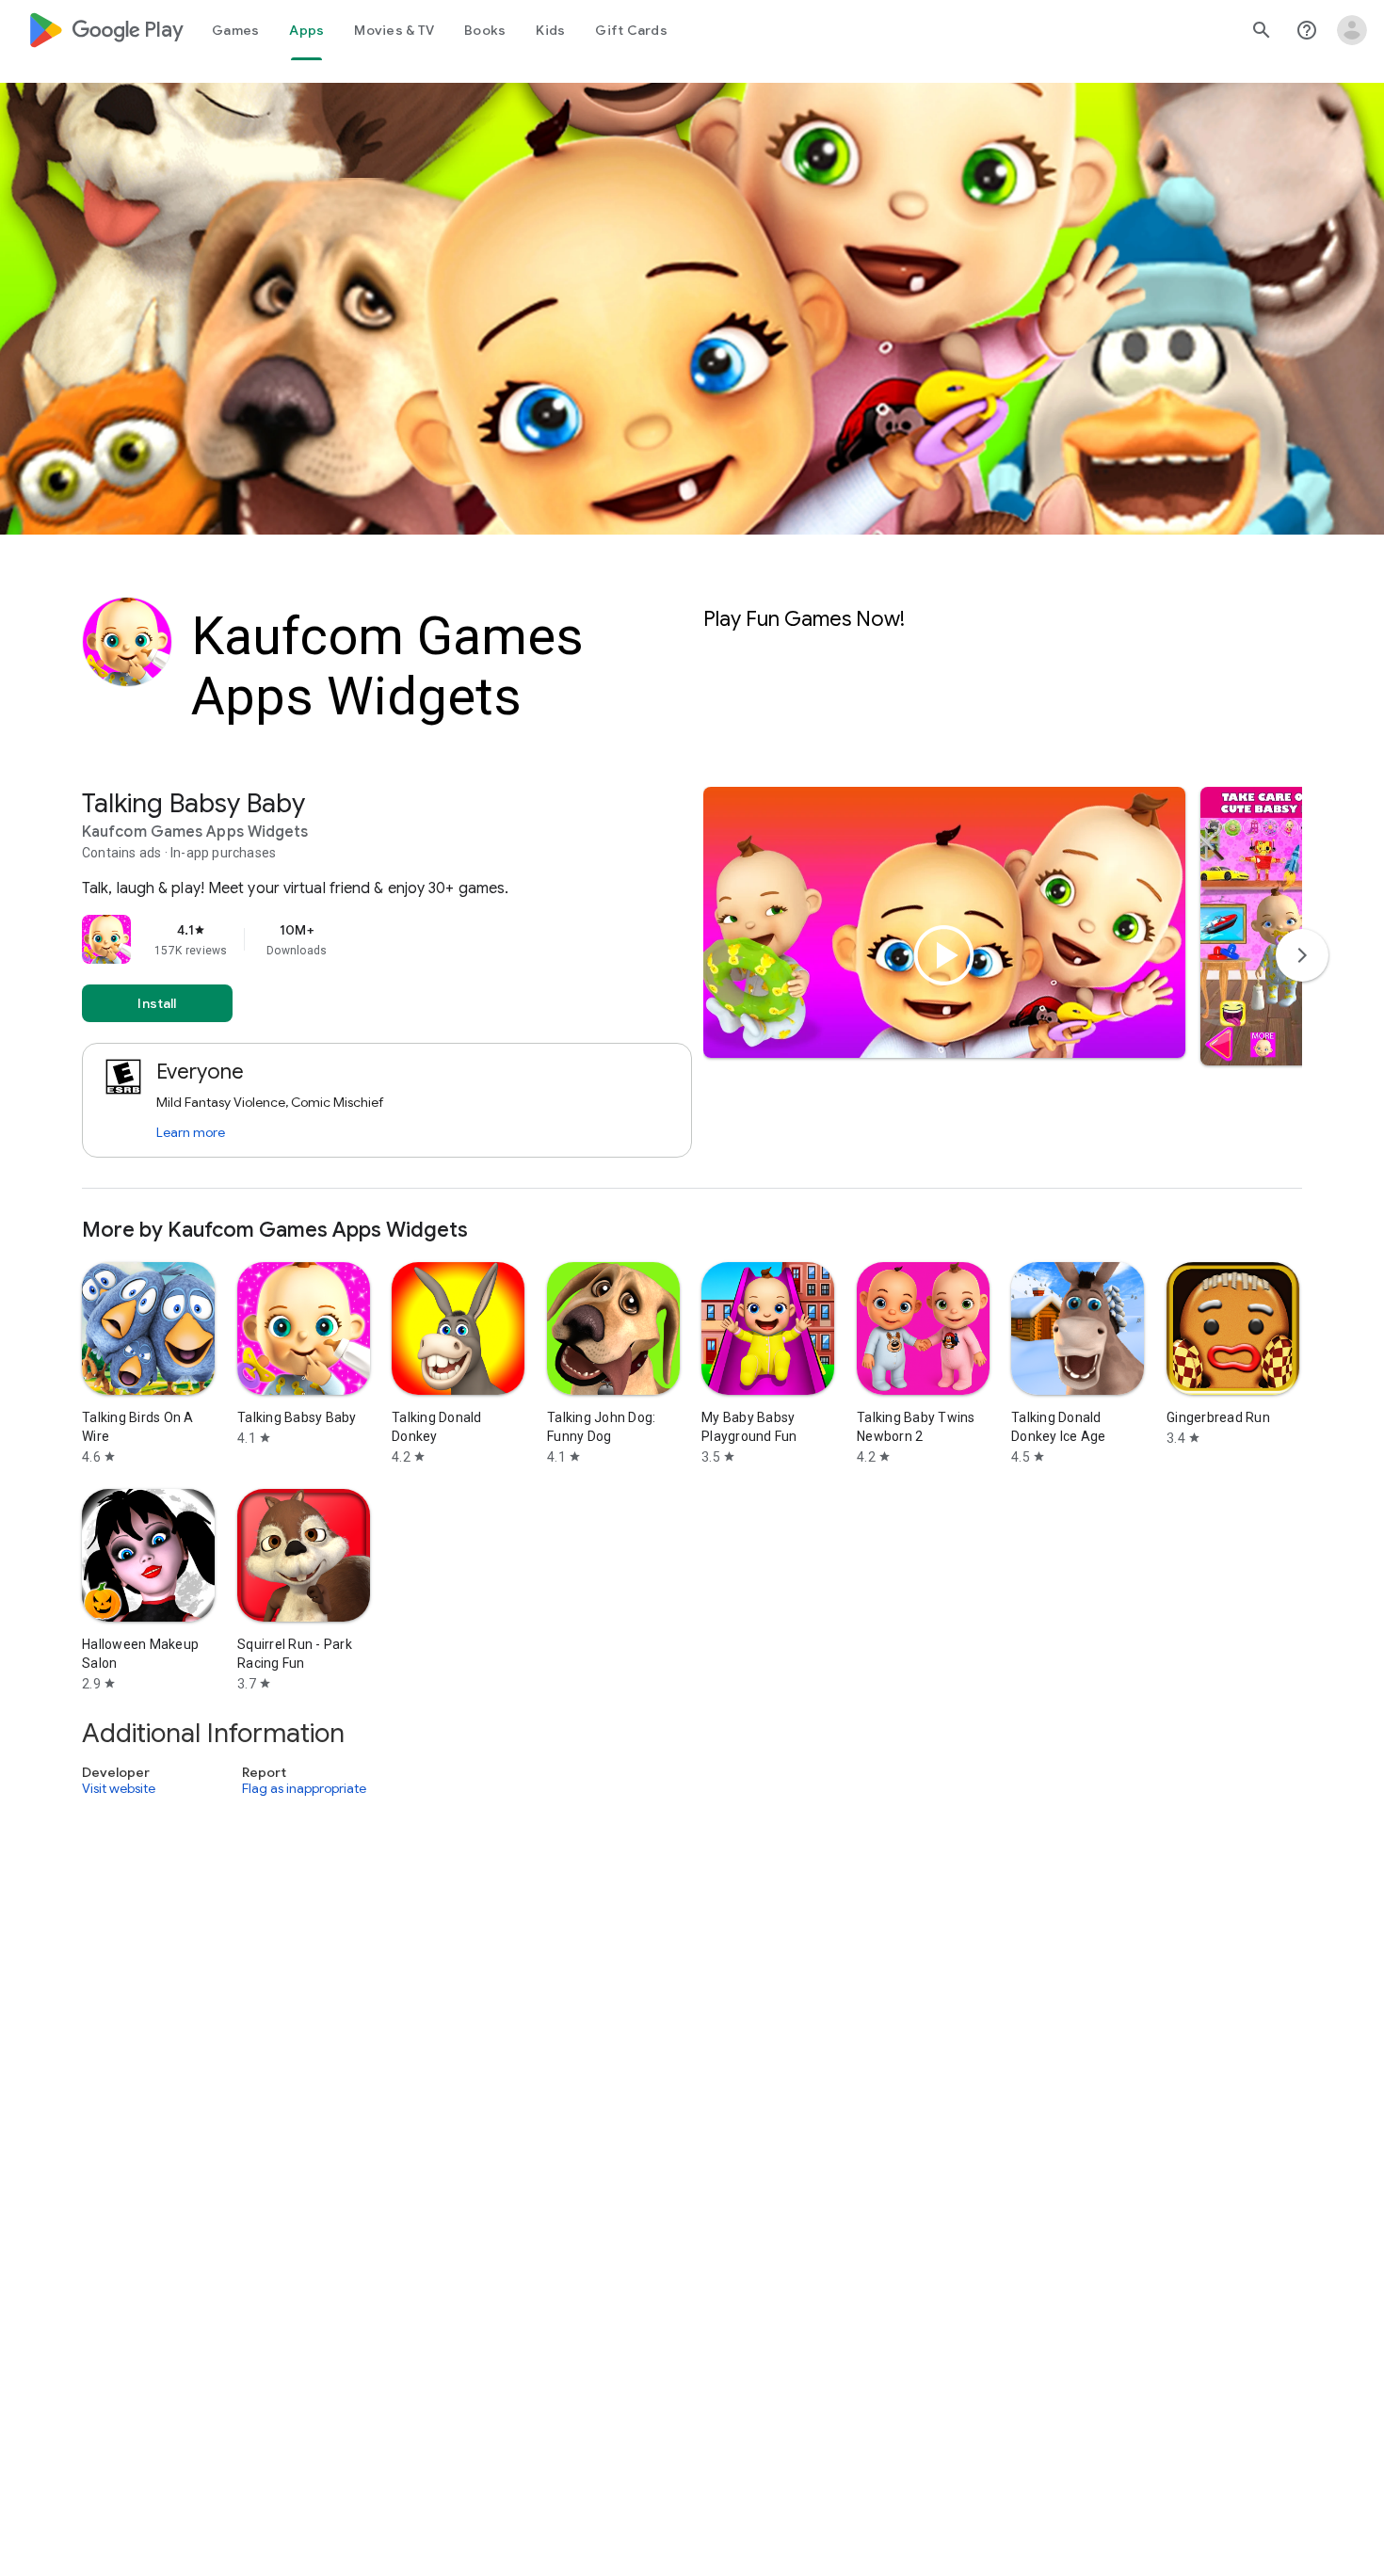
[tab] (235, 30)
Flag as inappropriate (304, 1788)
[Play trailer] (944, 955)
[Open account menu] (1352, 30)
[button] (1279, 926)
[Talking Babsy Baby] (692, 988)
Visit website (119, 1788)
